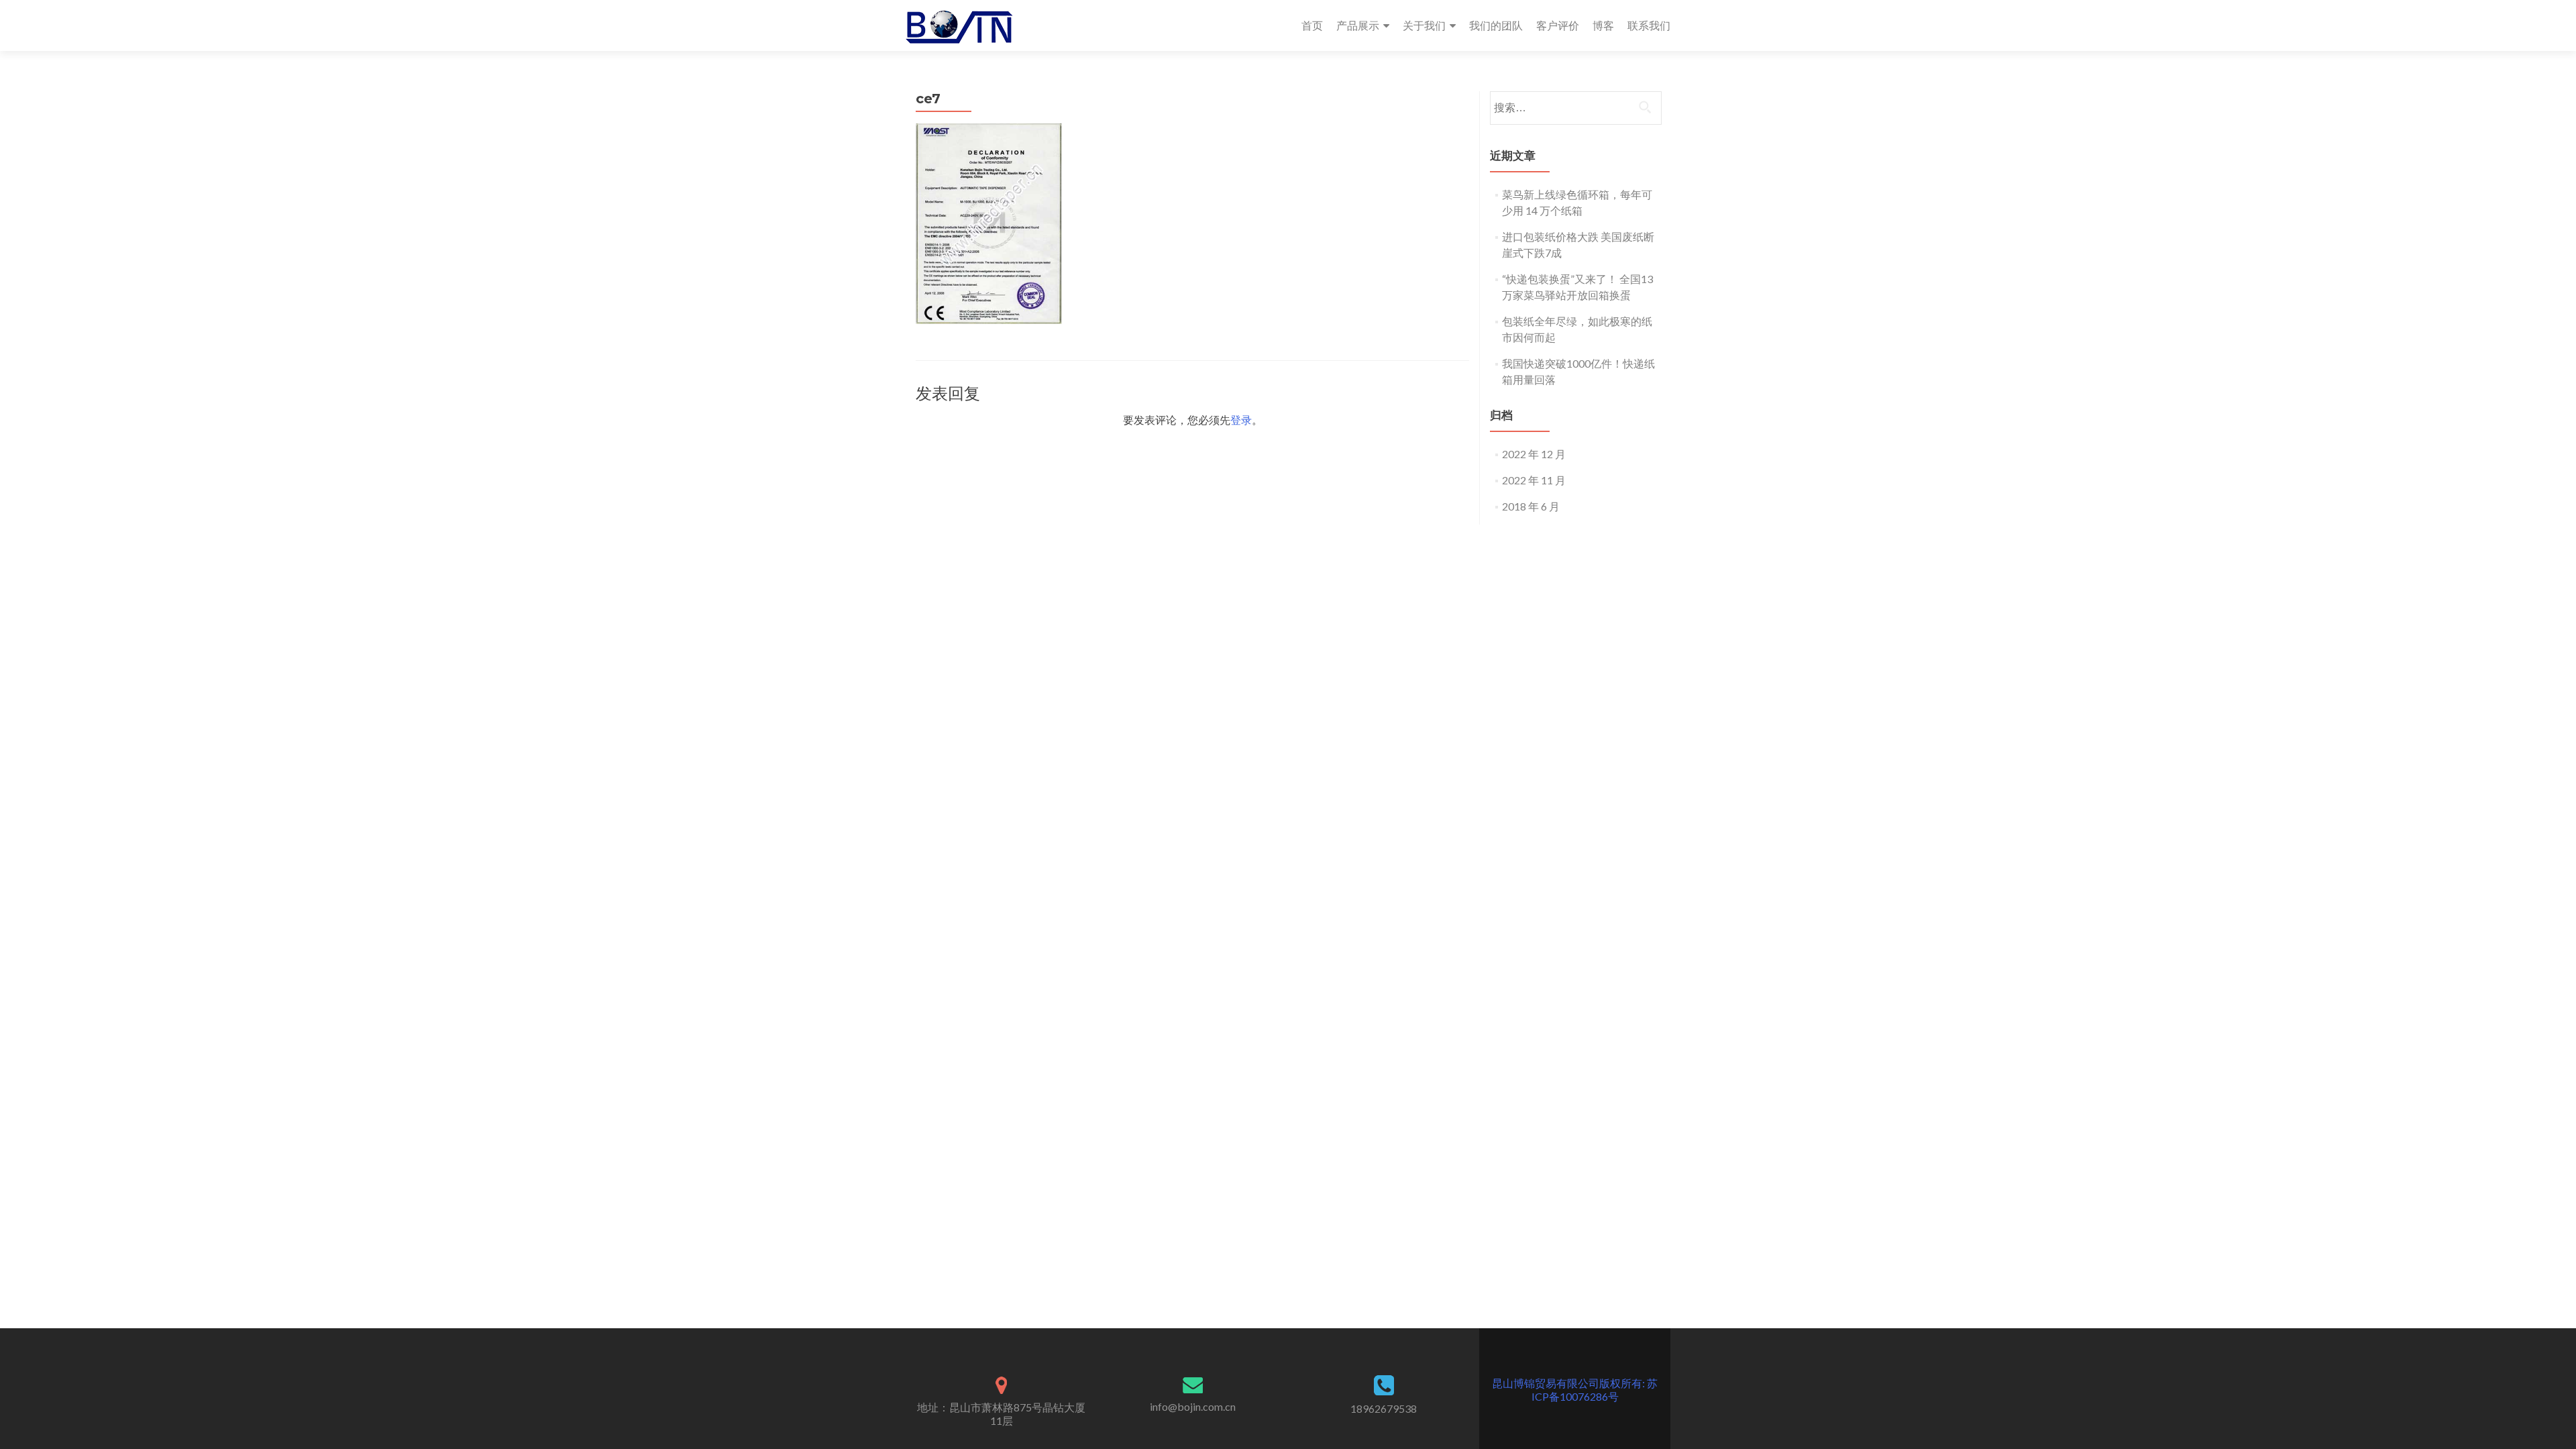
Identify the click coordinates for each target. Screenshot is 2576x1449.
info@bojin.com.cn (1193, 1406)
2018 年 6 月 (1531, 506)
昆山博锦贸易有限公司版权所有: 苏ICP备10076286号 (1575, 1390)
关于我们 (1424, 25)
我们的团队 (1496, 25)
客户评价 (1558, 25)
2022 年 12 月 (1534, 454)
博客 (1603, 25)
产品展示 (1358, 25)
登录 (1241, 420)
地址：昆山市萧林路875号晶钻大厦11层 (1001, 1414)
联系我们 (1649, 25)
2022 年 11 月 (1534, 480)
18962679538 (1384, 1408)
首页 (1312, 25)
